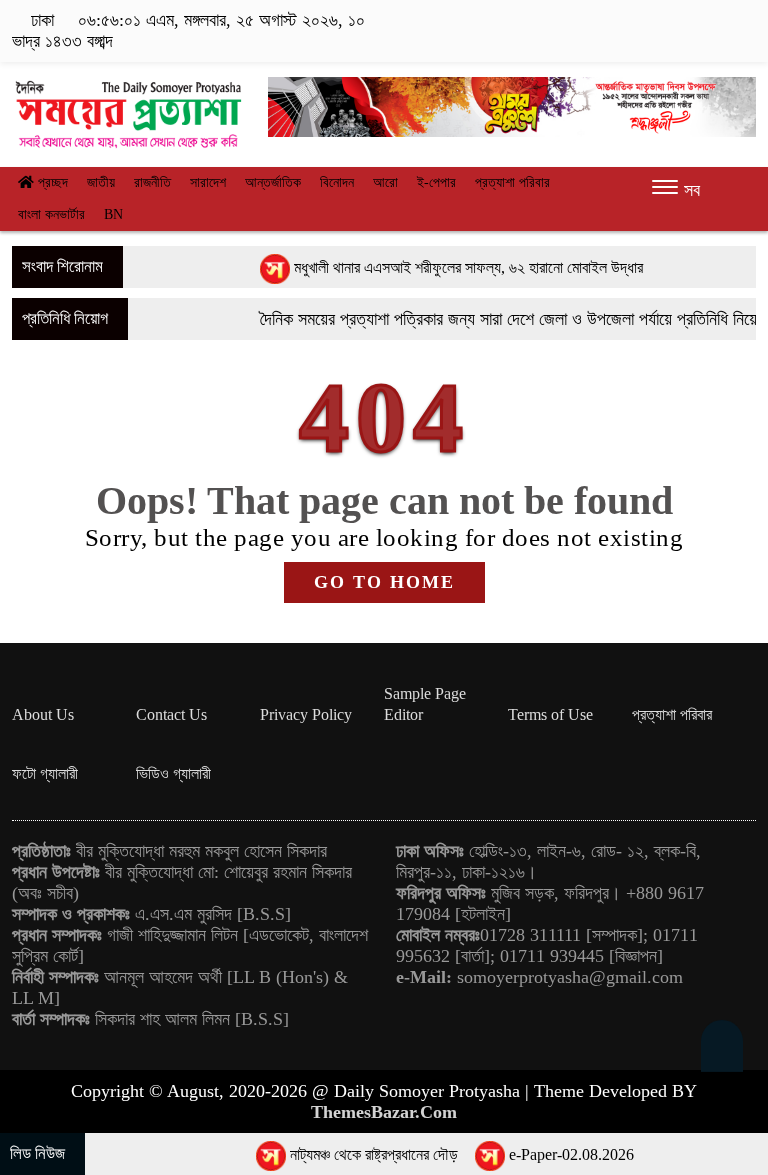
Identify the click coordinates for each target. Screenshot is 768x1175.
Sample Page (425, 693)
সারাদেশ (208, 182)
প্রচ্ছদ (51, 182)
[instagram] (683, 21)
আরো (385, 182)
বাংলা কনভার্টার (51, 214)
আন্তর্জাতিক (273, 182)
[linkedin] (714, 21)
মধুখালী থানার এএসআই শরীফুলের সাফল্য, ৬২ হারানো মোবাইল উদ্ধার (447, 267)
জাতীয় (101, 182)
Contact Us (171, 714)
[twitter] (652, 21)
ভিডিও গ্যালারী (173, 773)
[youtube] (743, 21)
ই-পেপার (436, 182)
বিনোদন (337, 182)
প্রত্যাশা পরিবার (512, 182)
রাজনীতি (152, 182)
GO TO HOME (384, 582)
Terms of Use (550, 714)
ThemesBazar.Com (384, 1112)
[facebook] (621, 21)
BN (113, 214)
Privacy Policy (306, 714)
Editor (403, 714)
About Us (43, 714)
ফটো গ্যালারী (45, 773)
